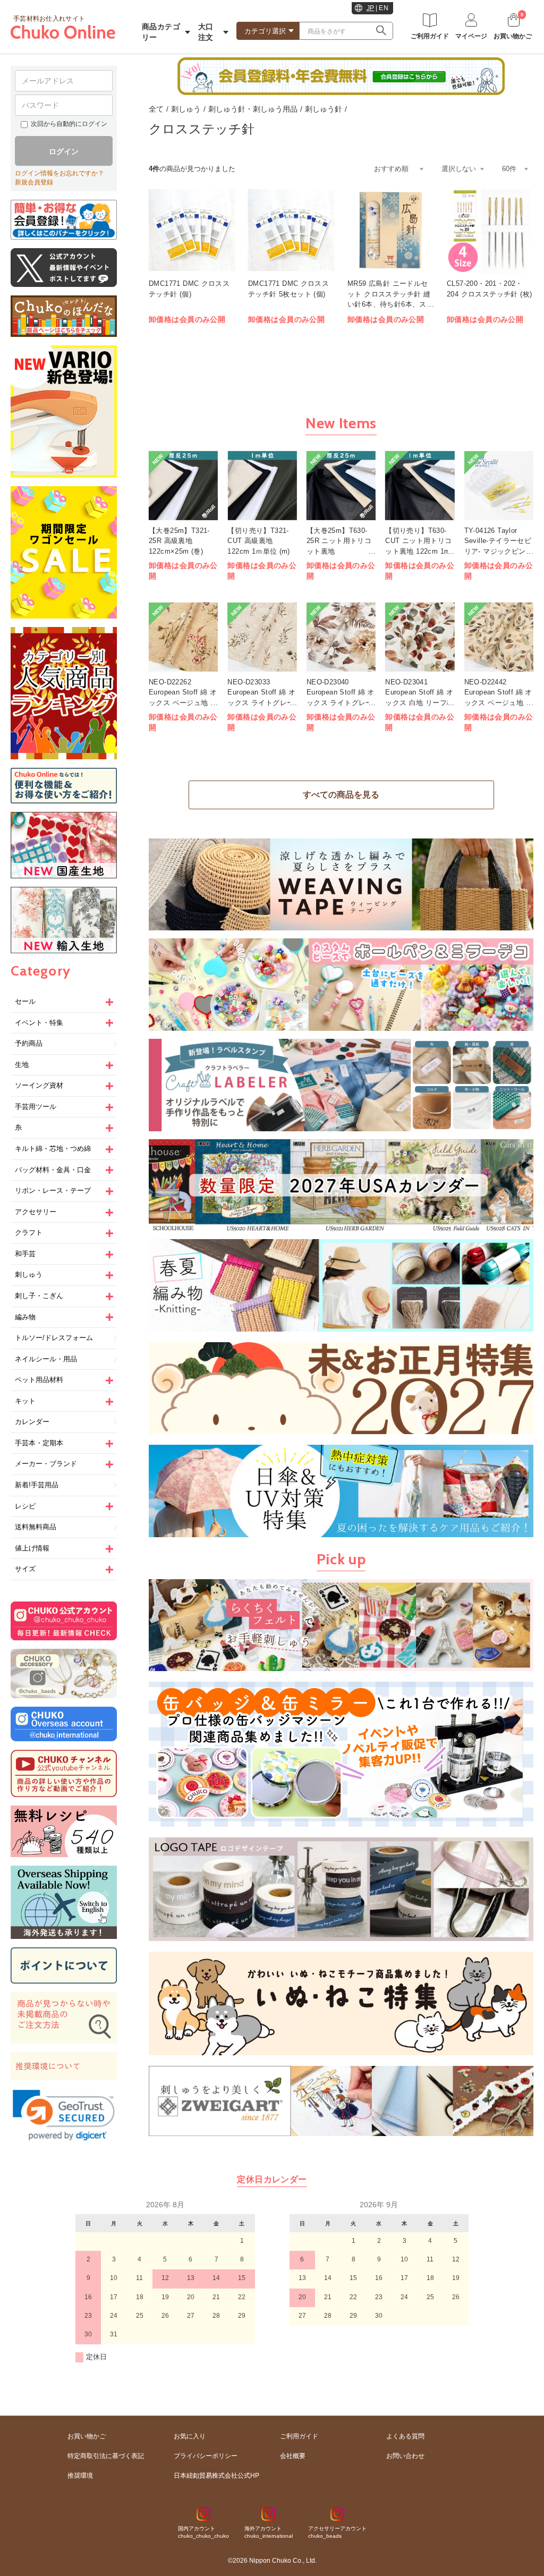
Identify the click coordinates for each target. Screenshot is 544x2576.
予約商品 (29, 1043)
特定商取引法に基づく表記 (106, 2456)
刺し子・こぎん (39, 1296)
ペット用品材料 (39, 1380)
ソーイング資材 (39, 1085)
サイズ (25, 1569)
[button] (64, 2115)
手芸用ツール (36, 1107)
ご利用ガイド (299, 2436)
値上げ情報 (32, 1548)
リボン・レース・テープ (53, 1190)
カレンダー (32, 1422)
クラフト (29, 1232)
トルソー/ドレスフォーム (54, 1338)
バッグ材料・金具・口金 (53, 1170)
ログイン (64, 151)
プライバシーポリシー (206, 2456)
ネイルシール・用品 (46, 1359)
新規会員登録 (34, 182)
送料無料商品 (36, 1527)
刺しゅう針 (324, 109)
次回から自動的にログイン (69, 124)
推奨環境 (80, 2476)
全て (156, 109)
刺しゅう (29, 1274)
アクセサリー (36, 1212)
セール (25, 1001)
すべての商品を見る (341, 795)
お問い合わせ (405, 2456)
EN (384, 8)
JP (371, 8)
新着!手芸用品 (37, 1485)
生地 (22, 1065)
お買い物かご (87, 2436)
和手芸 (25, 1254)
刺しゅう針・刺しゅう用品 (253, 109)
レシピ (25, 1506)
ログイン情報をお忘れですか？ (59, 173)
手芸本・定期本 (39, 1443)
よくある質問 (405, 2436)
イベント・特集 (39, 1023)
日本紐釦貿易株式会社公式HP (216, 2476)
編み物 (25, 1317)
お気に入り (190, 2436)
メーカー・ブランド (46, 1464)
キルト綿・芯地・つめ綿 (53, 1149)
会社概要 (293, 2456)
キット (25, 1401)
